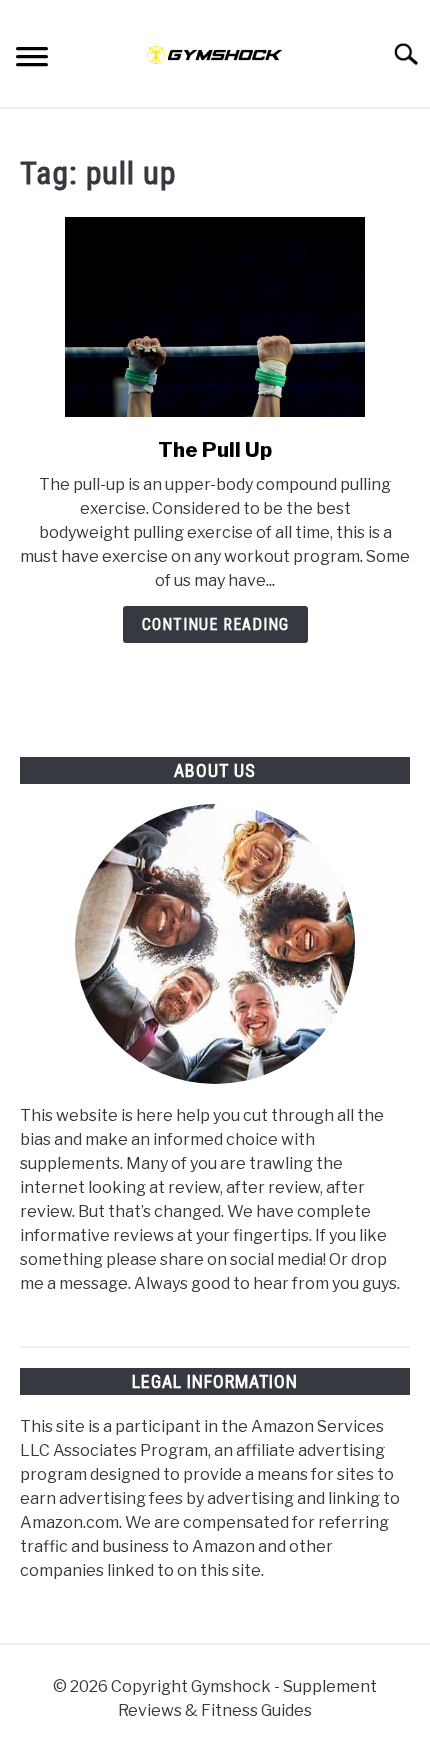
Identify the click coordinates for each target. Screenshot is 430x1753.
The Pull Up (215, 450)
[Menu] (32, 59)
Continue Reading (215, 624)
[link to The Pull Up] (215, 317)
